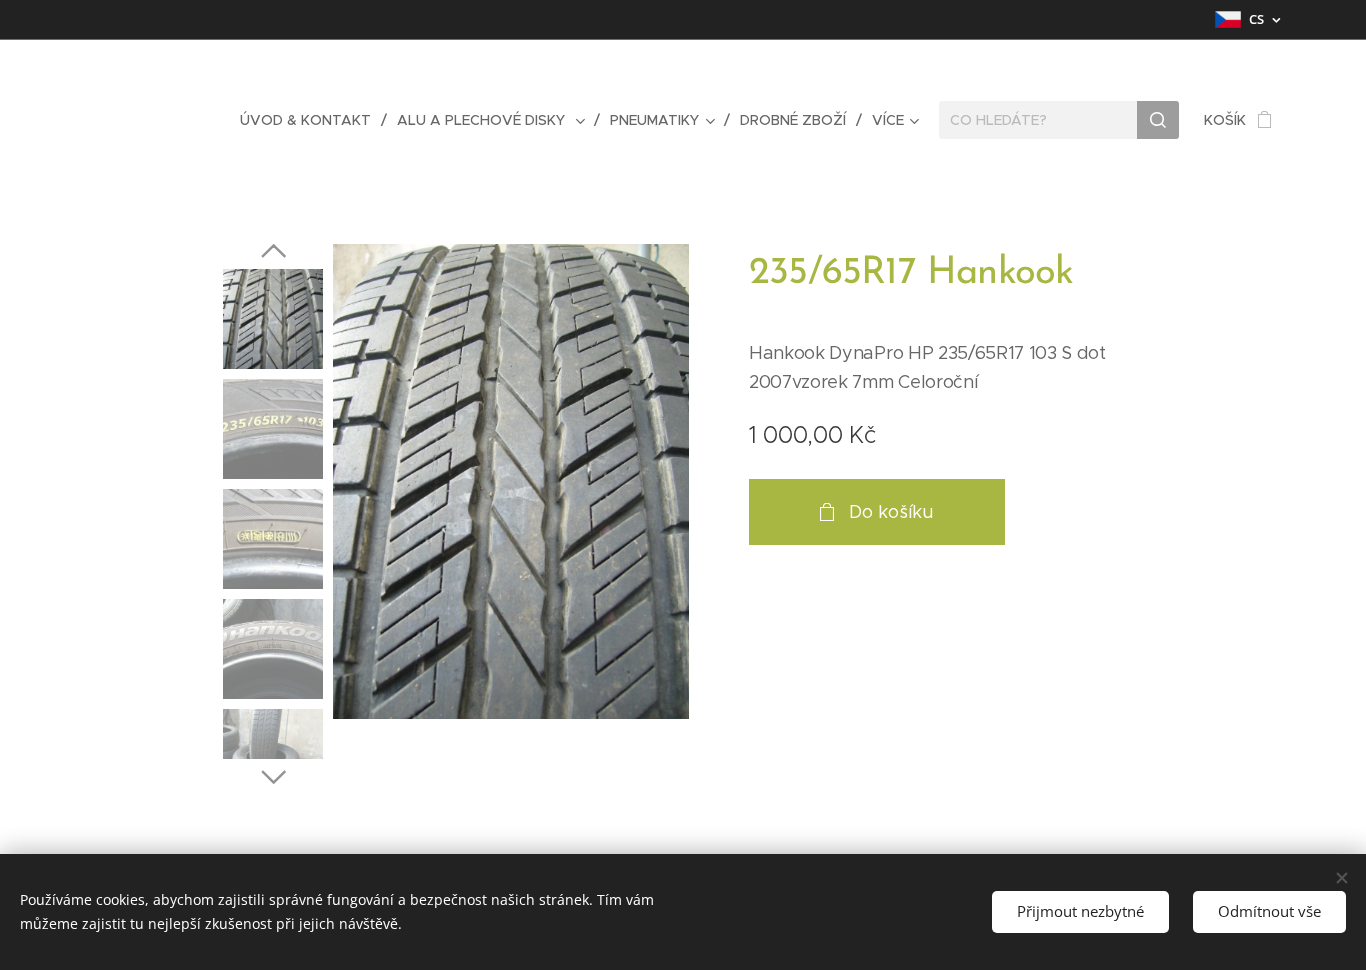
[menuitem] (311, 120)
